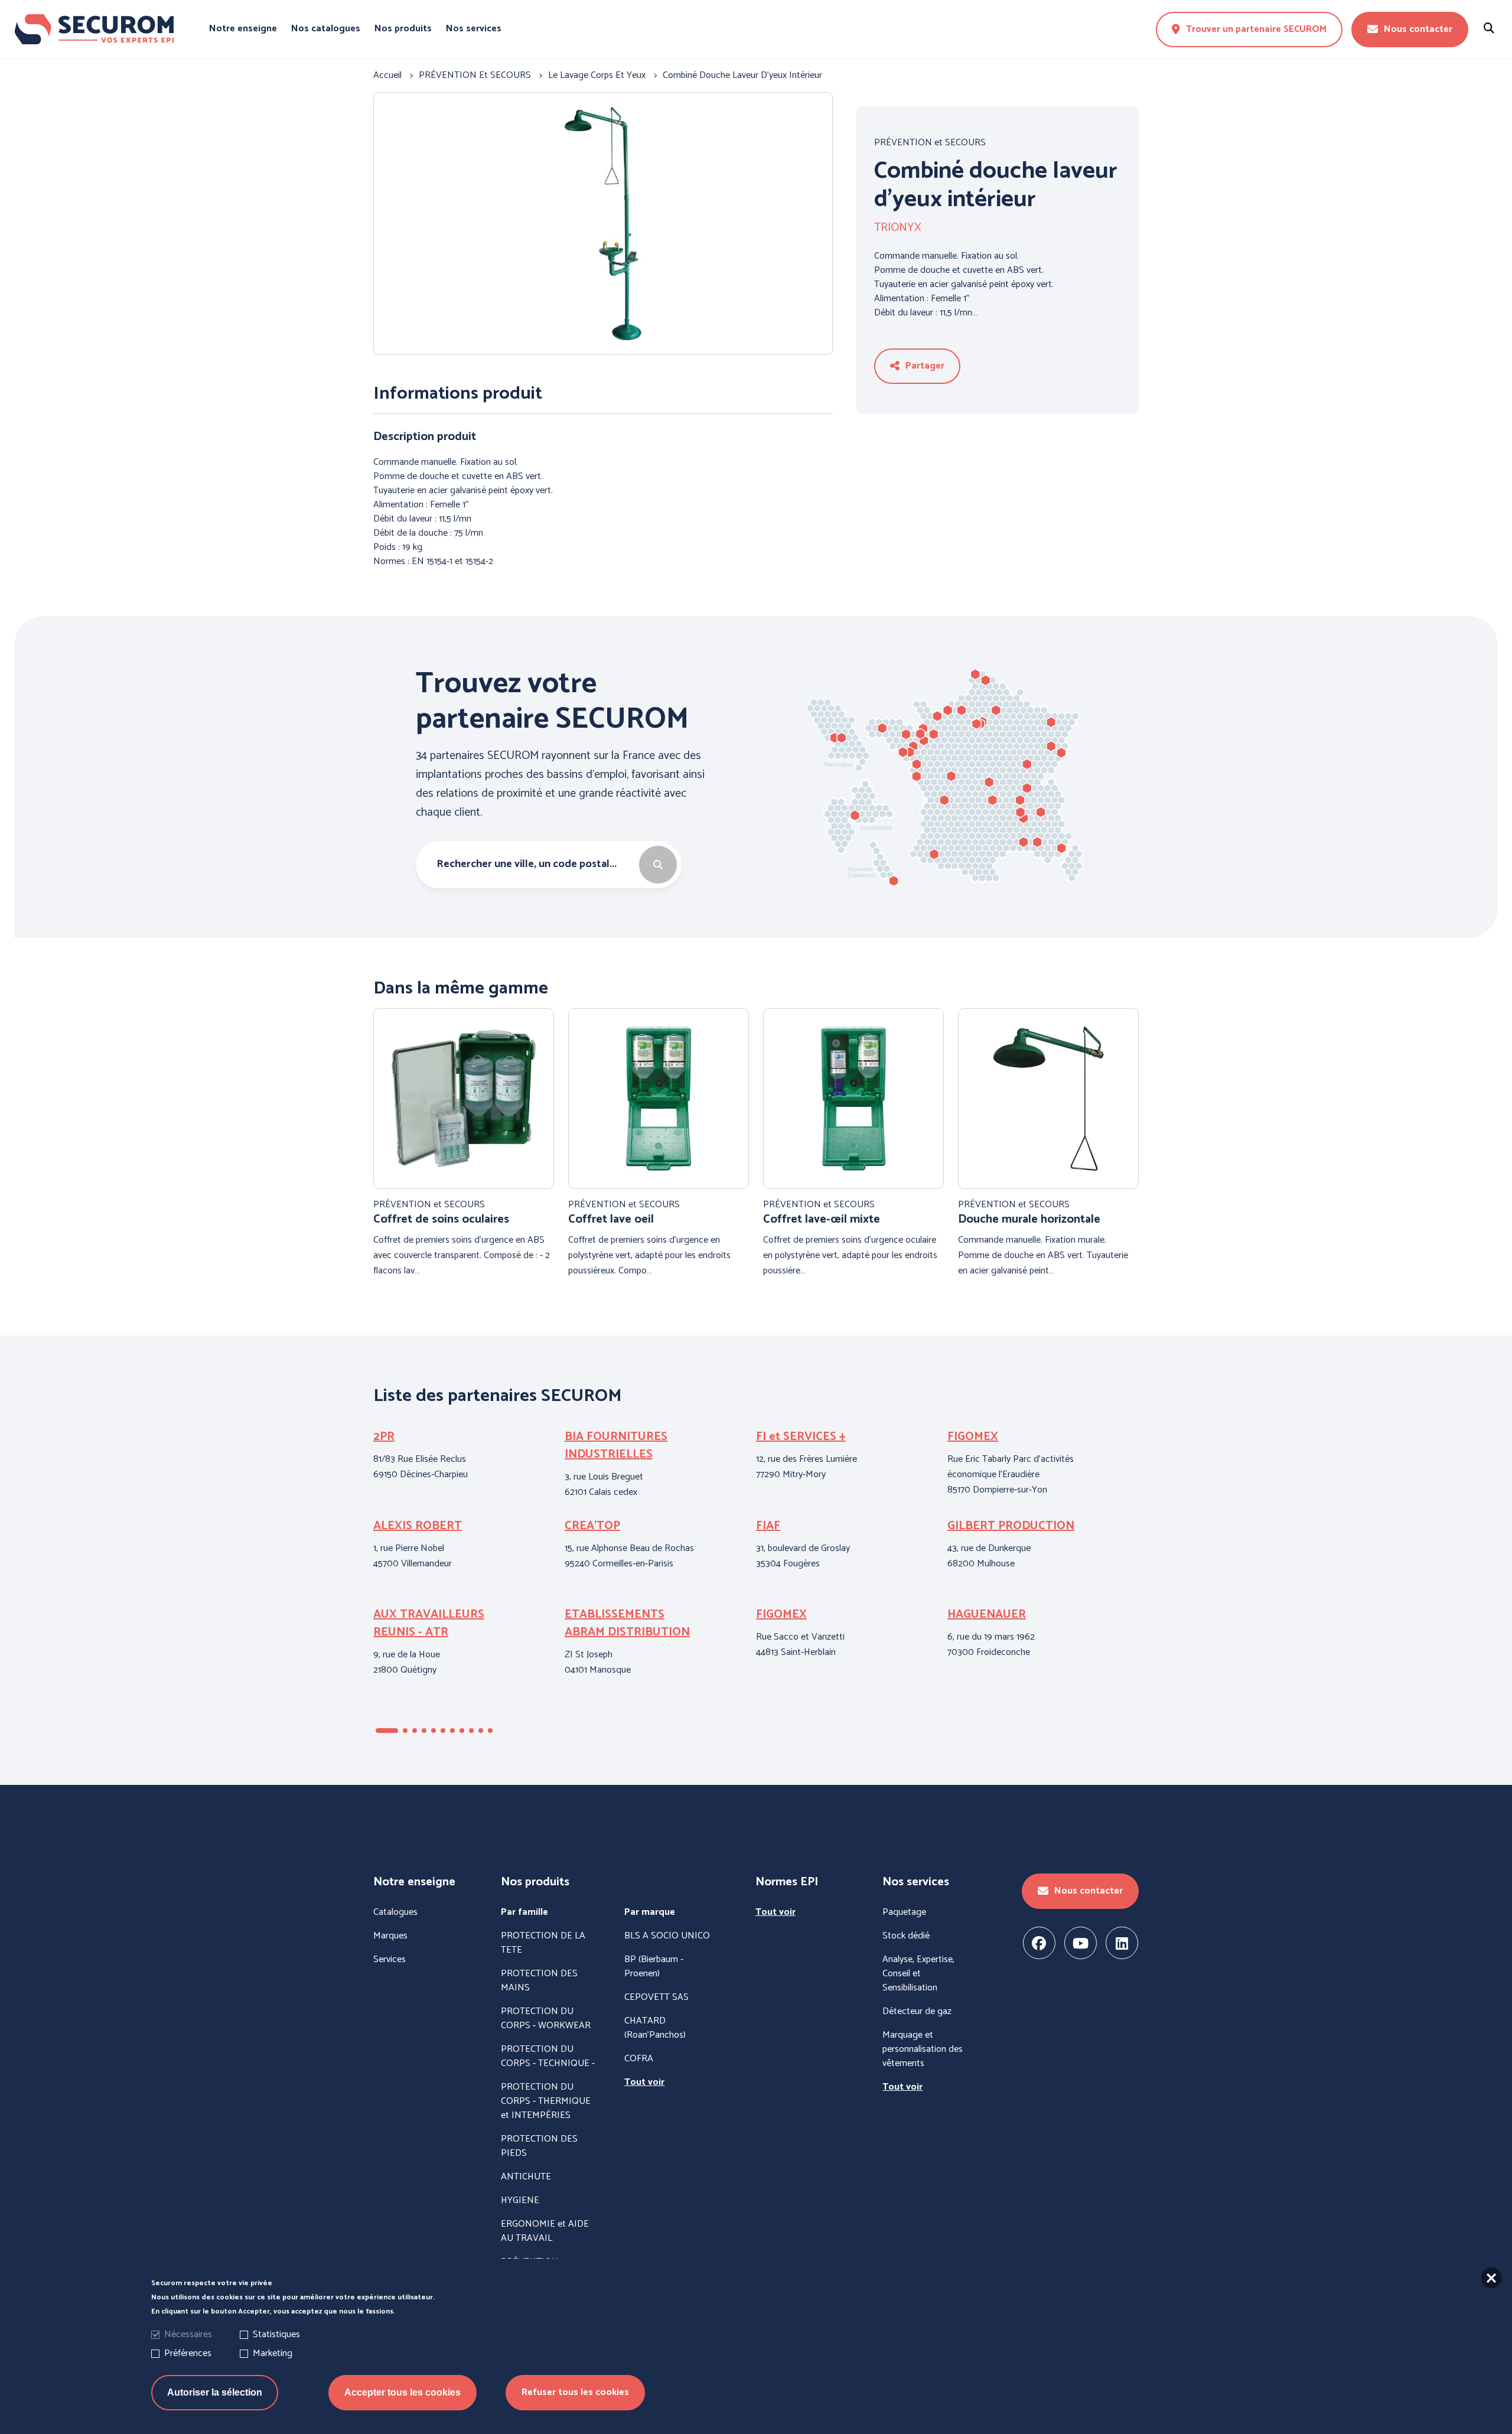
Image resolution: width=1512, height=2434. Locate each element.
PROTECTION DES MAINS (539, 1981)
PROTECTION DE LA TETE (543, 1943)
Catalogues (395, 1912)
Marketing (273, 2353)
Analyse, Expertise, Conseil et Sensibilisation (918, 1974)
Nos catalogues (326, 29)
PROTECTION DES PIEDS (539, 2146)
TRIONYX (898, 228)
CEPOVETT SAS (656, 1998)
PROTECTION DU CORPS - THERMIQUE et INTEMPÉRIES (546, 2101)
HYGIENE (520, 2201)
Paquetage (904, 1912)
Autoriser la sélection (215, 2392)
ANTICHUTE (526, 2177)
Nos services (474, 29)
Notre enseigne (243, 29)
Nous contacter (1418, 29)
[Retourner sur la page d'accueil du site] (94, 30)
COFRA (639, 2059)
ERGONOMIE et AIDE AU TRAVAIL (545, 2231)
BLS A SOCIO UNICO (667, 1936)
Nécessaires (188, 2334)
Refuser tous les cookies (575, 2392)
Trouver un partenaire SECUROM (1256, 29)
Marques (390, 1936)
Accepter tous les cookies (403, 2392)
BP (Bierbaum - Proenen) (654, 1967)
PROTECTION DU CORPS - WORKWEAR (546, 2019)
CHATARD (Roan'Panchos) (655, 2028)
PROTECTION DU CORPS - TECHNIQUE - (548, 2057)
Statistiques (276, 2334)
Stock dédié (906, 1936)
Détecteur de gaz (917, 2012)
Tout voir (644, 2083)
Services (390, 1960)
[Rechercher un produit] (1489, 29)
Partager (925, 366)
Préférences (188, 2353)
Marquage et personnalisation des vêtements (923, 2049)
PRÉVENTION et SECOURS (930, 143)
